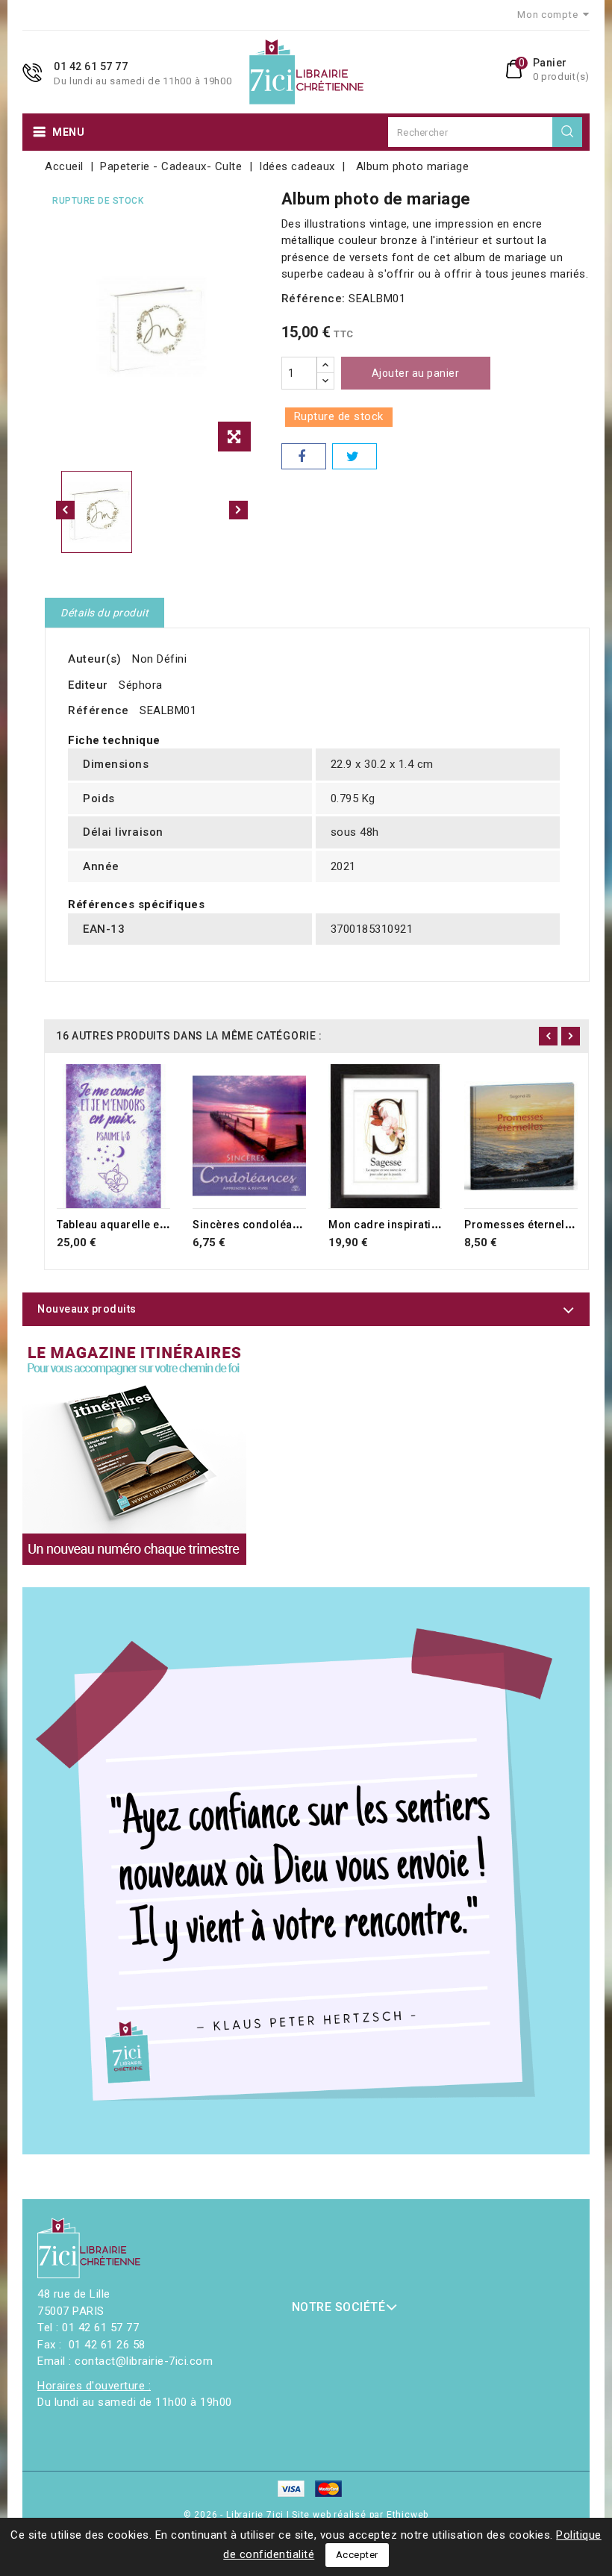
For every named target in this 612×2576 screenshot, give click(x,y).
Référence (99, 710)
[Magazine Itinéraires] (134, 1453)
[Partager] (304, 456)
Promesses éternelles (522, 1225)
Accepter (357, 2555)
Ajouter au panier (416, 373)
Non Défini (159, 659)
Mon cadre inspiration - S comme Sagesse (441, 1225)
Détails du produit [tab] (104, 613)
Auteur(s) (95, 659)
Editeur (88, 685)
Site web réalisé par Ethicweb (360, 2515)
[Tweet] (355, 456)
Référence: (313, 298)
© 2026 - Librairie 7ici (235, 2515)
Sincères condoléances (255, 1225)
